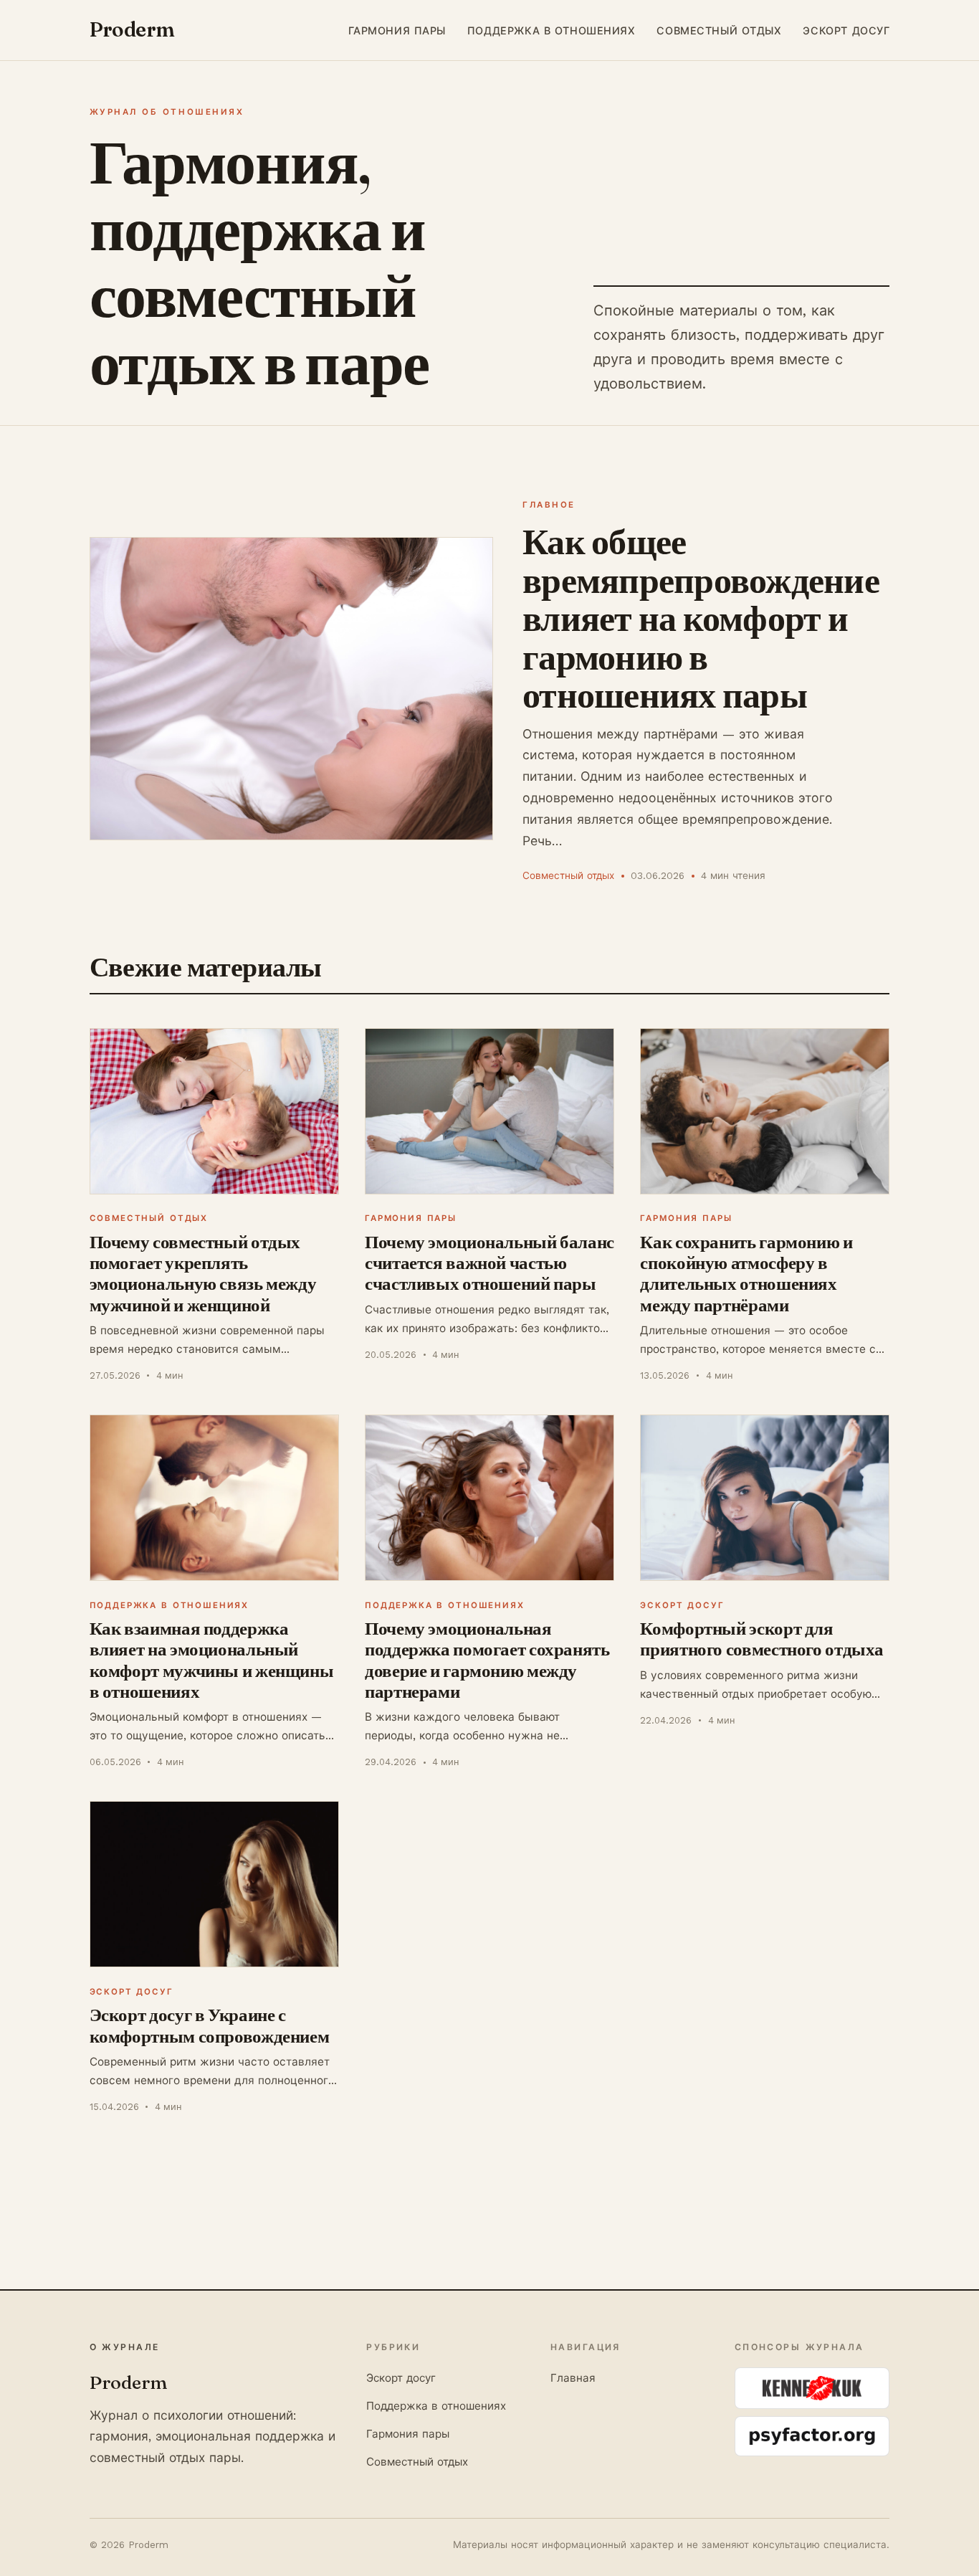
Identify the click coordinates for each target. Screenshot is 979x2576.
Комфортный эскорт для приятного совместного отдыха (762, 1639)
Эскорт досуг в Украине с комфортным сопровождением (210, 2025)
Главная (573, 2378)
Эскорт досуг (846, 30)
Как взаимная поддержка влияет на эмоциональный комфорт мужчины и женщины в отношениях (212, 1660)
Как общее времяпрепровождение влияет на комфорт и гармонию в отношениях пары (701, 618)
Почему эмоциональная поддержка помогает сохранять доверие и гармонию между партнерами (487, 1660)
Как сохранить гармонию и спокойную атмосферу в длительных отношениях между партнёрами (746, 1273)
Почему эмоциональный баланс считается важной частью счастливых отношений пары (489, 1263)
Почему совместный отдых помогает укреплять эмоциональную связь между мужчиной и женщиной (203, 1273)
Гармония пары (397, 30)
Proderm (132, 29)
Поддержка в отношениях (551, 30)
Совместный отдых (719, 30)
